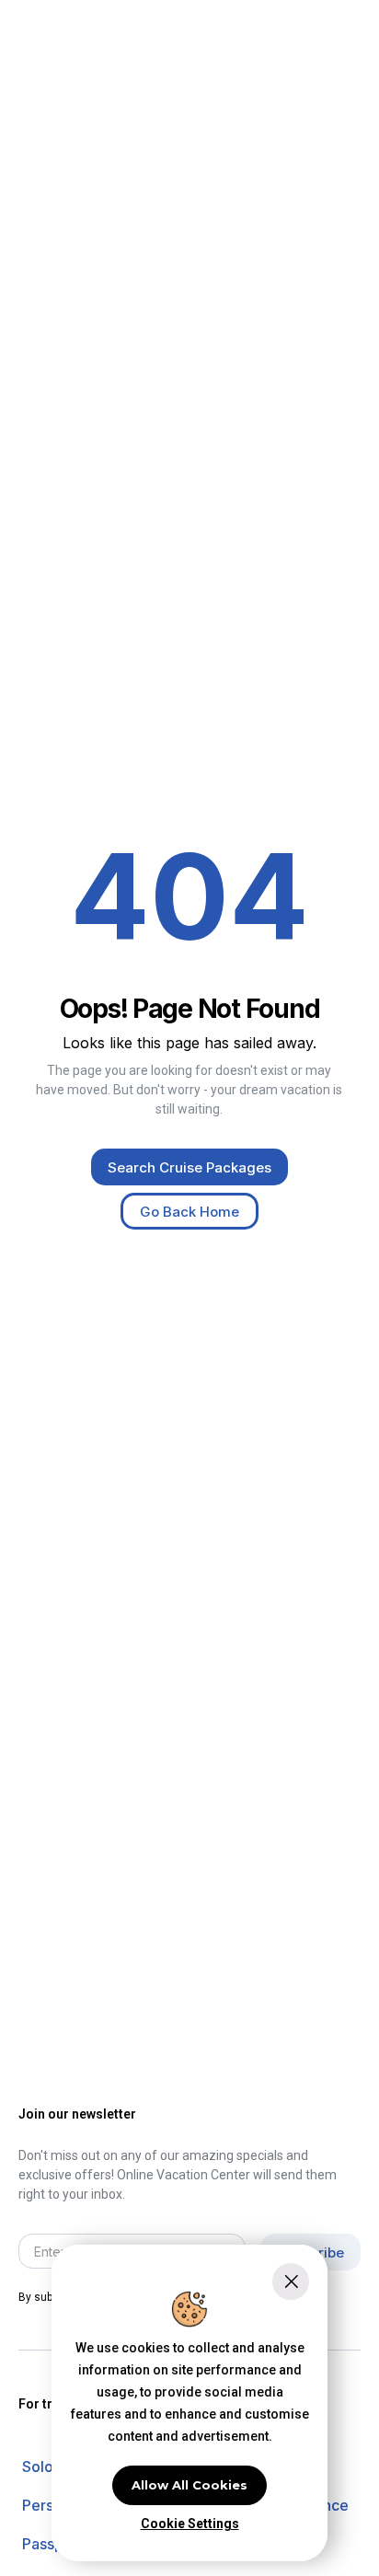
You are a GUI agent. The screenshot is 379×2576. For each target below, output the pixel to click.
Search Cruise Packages (189, 1167)
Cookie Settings (190, 2524)
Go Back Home (189, 1212)
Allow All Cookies (189, 2485)
